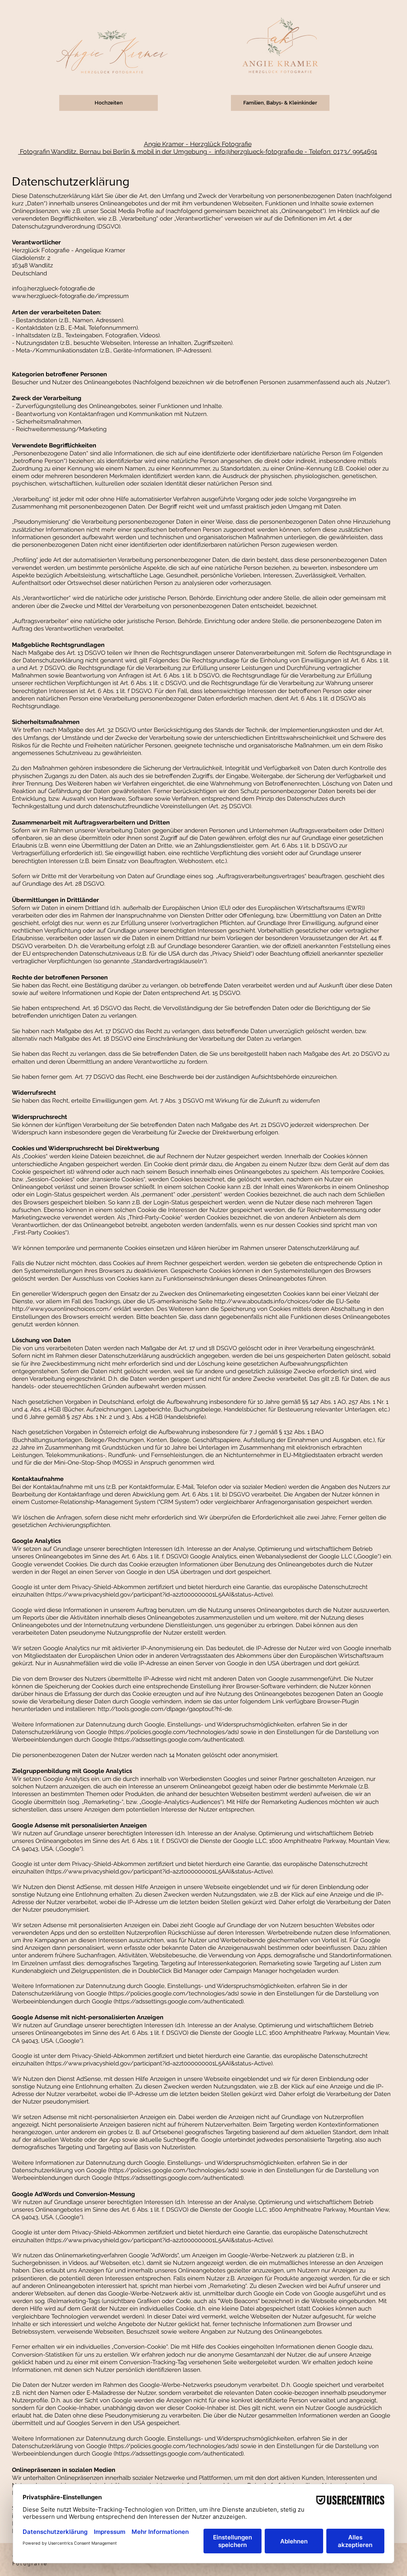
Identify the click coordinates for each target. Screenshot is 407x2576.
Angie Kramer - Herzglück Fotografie (198, 144)
